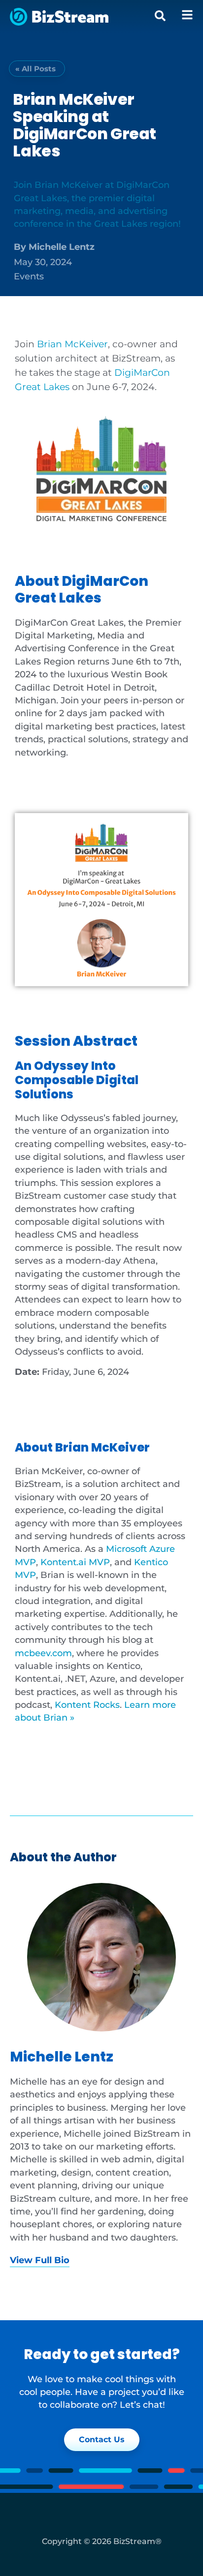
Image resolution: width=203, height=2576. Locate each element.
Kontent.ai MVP (75, 1562)
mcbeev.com (43, 1653)
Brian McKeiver (72, 344)
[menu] (187, 15)
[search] (160, 16)
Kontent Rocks (87, 1705)
